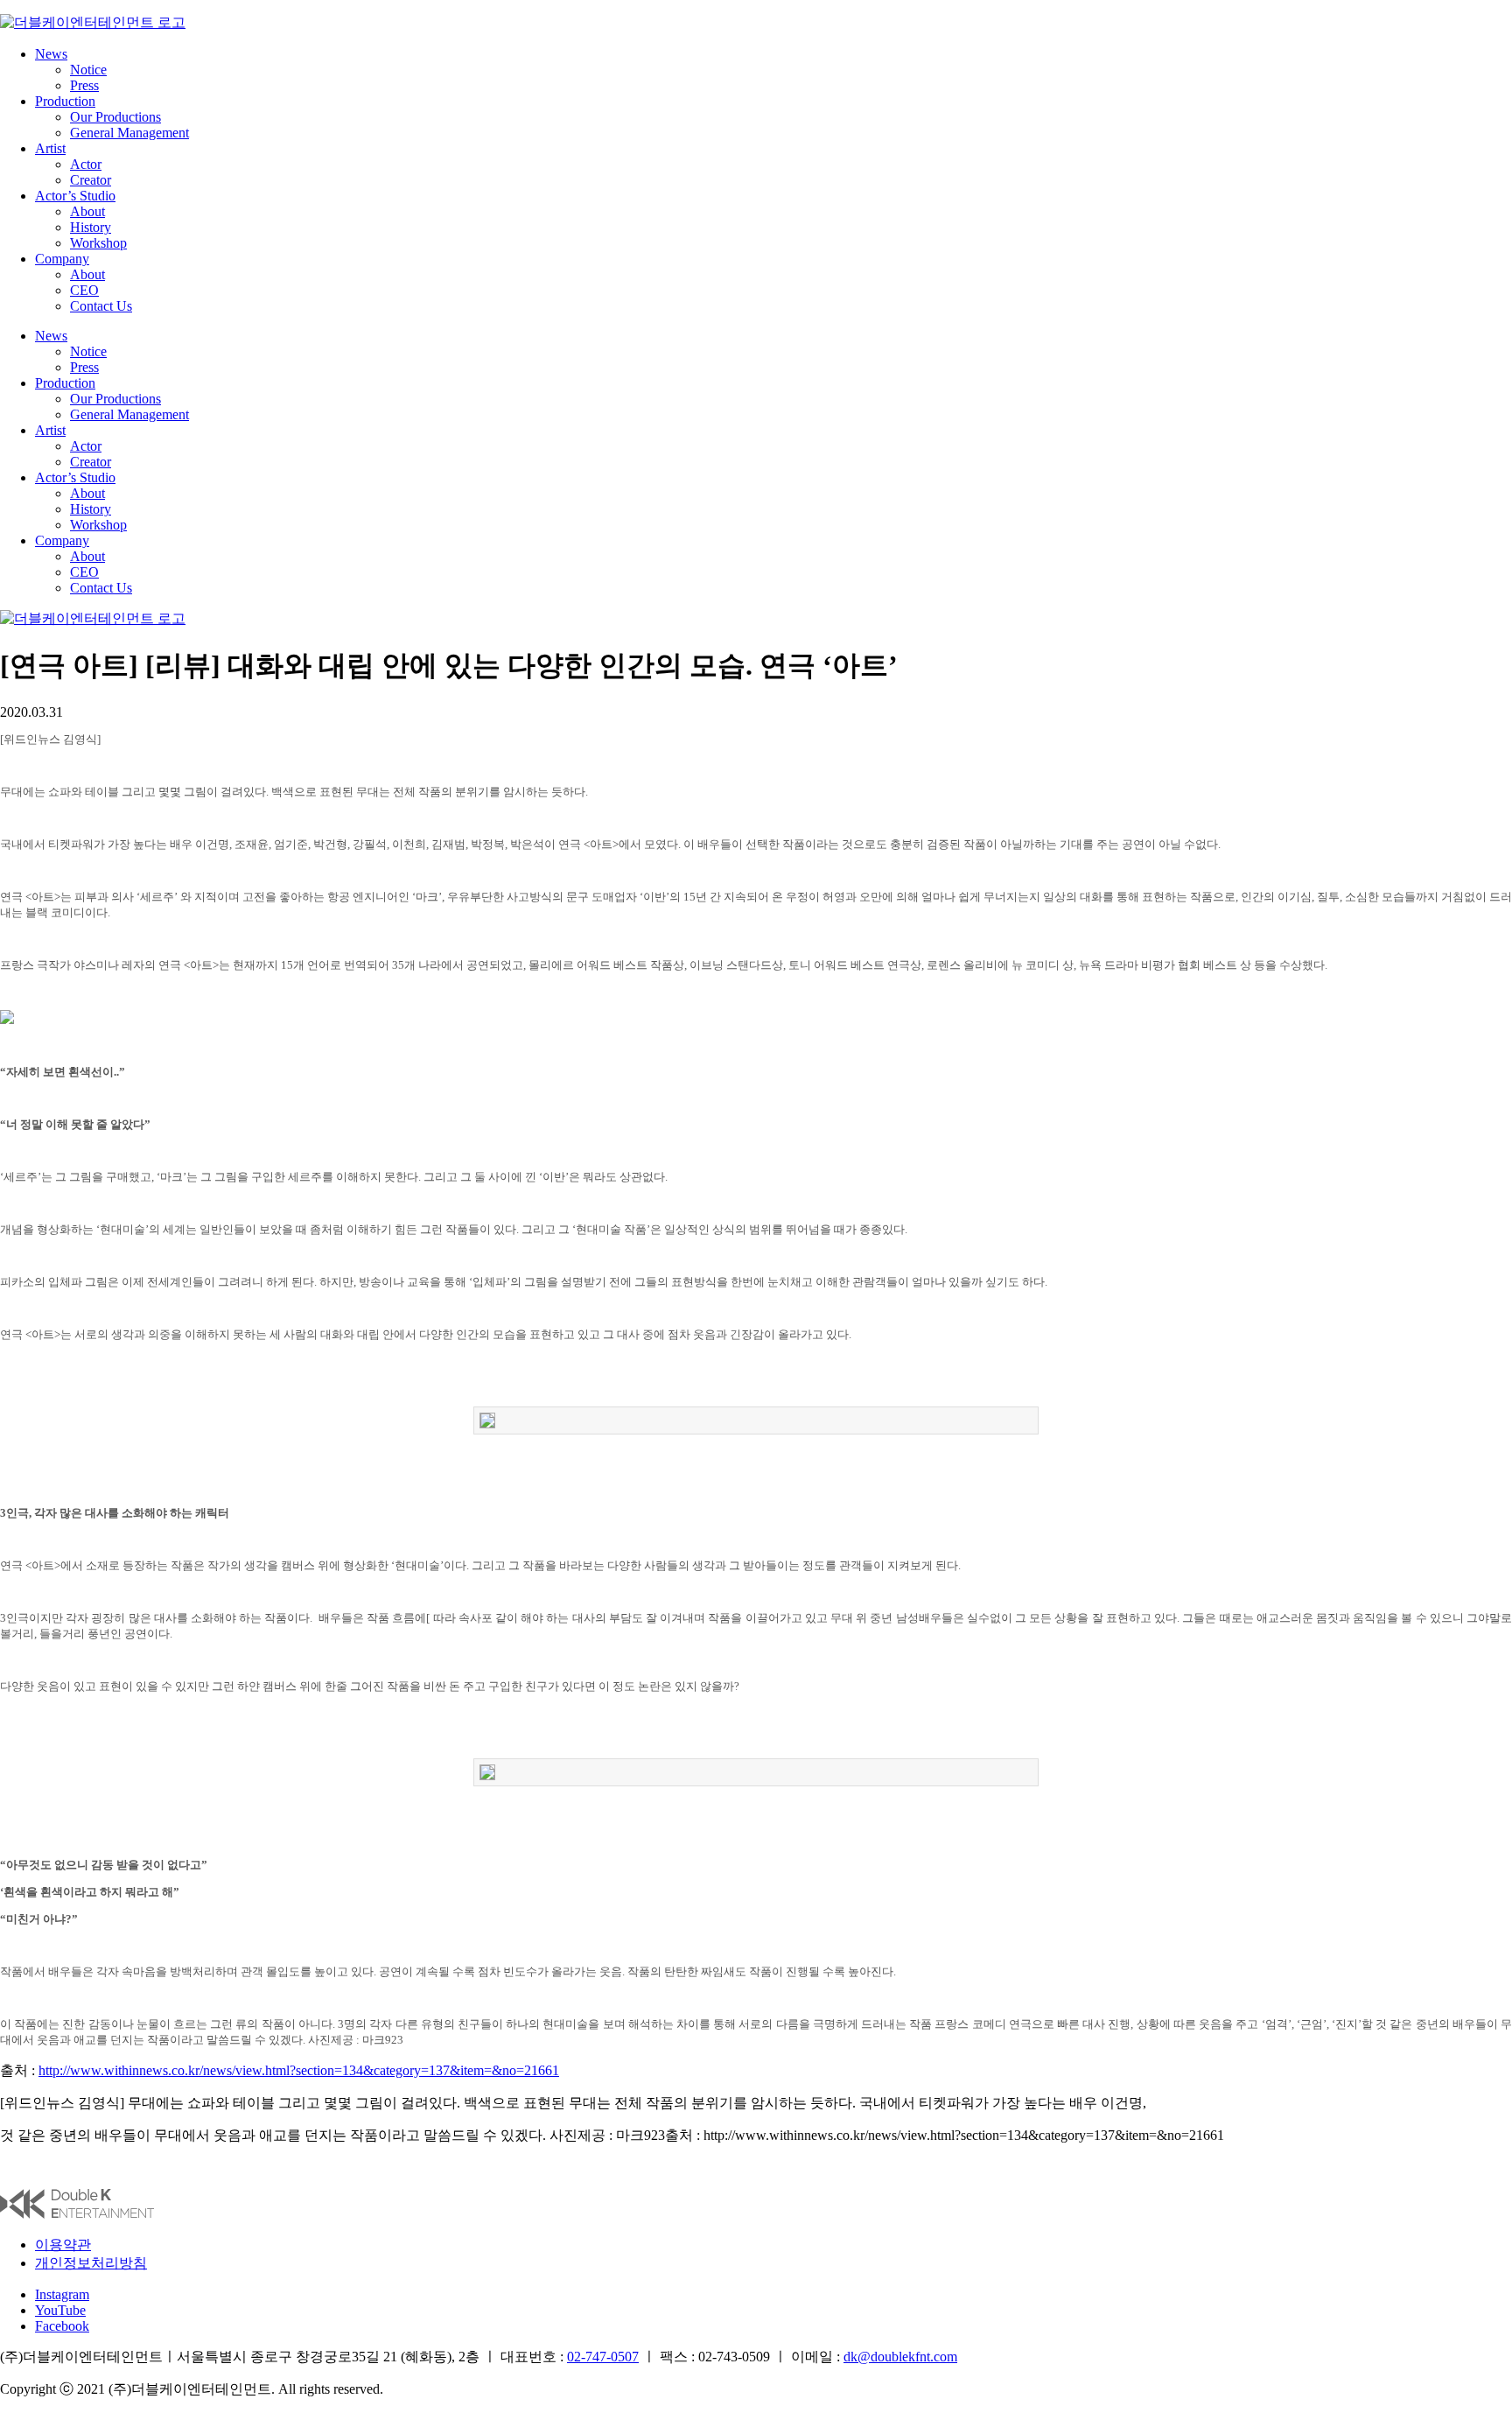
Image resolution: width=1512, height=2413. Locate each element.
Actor (86, 164)
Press (84, 85)
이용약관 (63, 2245)
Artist (50, 148)
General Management (129, 133)
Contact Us (101, 306)
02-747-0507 (603, 2357)
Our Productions (115, 117)
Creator (91, 180)
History (91, 227)
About (87, 211)
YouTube (60, 2310)
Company (62, 259)
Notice (88, 70)
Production (65, 101)
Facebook (62, 2326)
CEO (84, 290)
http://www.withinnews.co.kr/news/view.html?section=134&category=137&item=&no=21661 (299, 2070)
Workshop (98, 243)
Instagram (62, 2294)
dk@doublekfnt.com (900, 2357)
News (51, 54)
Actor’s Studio (75, 196)
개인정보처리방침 (91, 2263)
